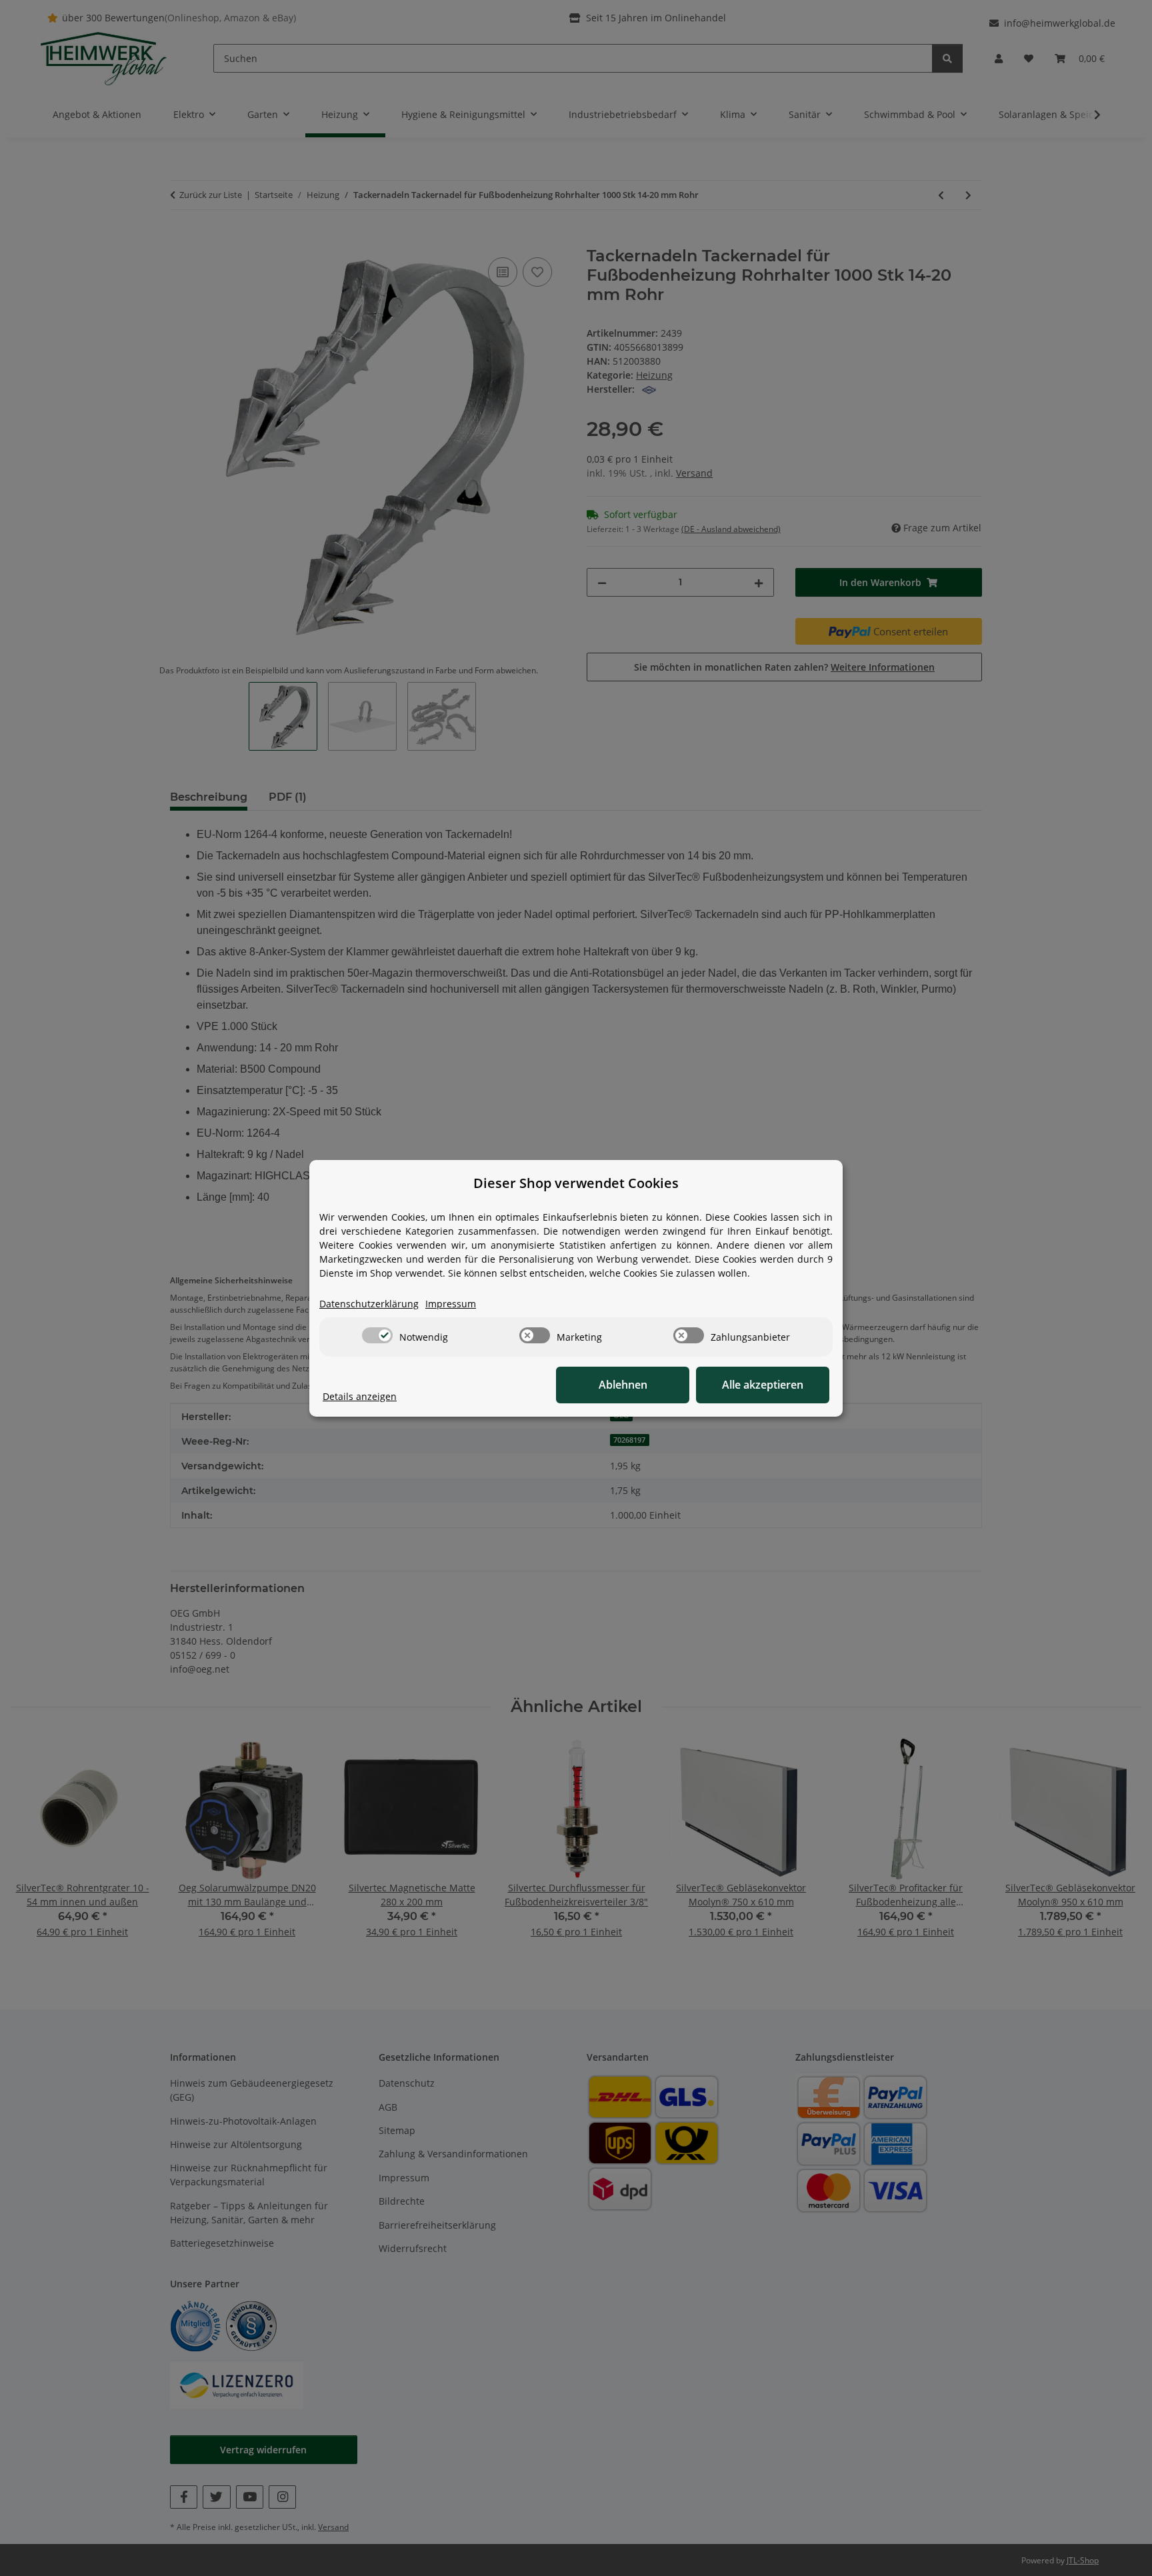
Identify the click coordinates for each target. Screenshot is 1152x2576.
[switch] (377, 1335)
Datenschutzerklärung (369, 1304)
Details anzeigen (360, 1396)
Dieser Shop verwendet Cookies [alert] (576, 1183)
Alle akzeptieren (763, 1385)
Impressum (451, 1304)
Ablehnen (623, 1385)
